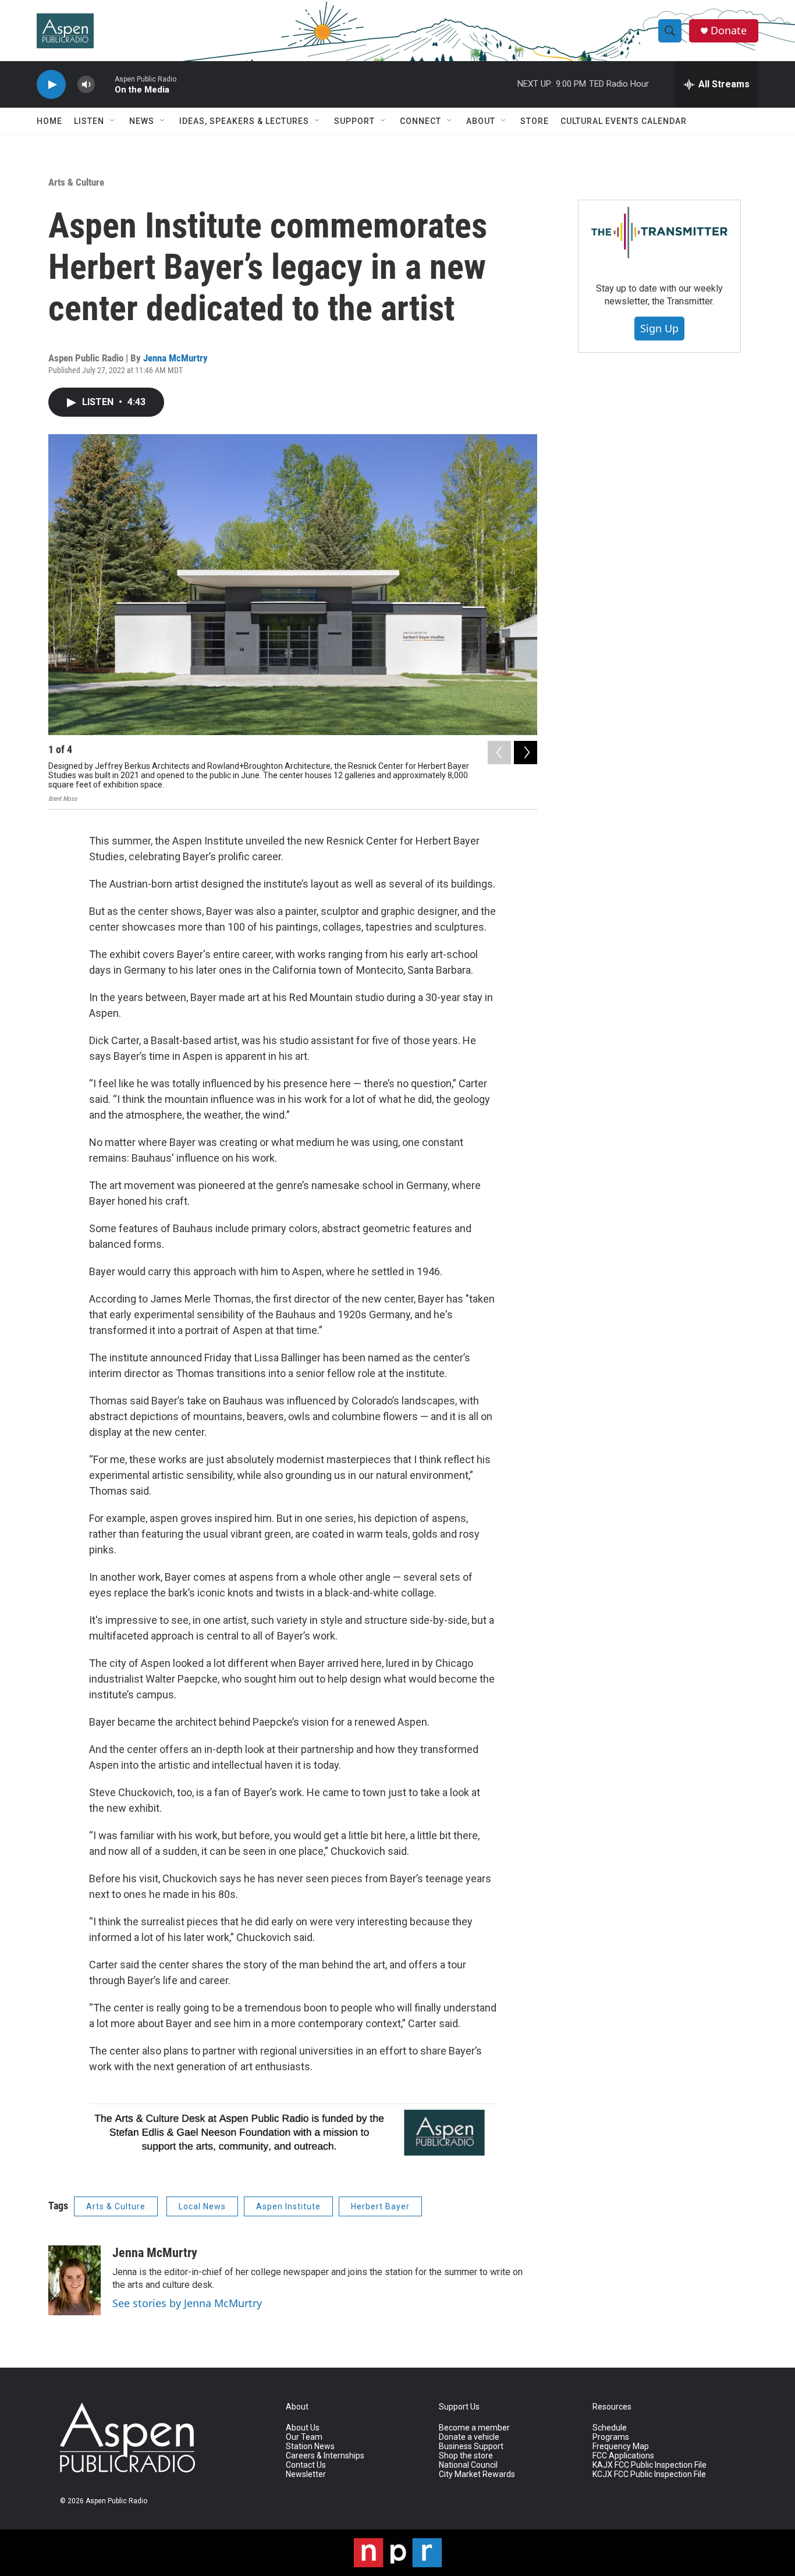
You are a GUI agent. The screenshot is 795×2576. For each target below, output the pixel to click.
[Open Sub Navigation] (113, 121)
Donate (729, 31)
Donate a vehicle (469, 2437)
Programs (611, 2437)
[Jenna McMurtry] (74, 2280)
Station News (310, 2447)
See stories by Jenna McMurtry (187, 2303)
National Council (468, 2465)
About (481, 121)
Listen (89, 121)
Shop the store (466, 2456)
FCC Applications (623, 2456)
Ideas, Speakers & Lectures (244, 121)
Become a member (474, 2428)
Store (535, 121)
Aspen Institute (288, 2206)
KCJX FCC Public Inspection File (649, 2474)
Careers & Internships (325, 2456)
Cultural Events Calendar (624, 121)
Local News (202, 2206)
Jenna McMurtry (175, 358)
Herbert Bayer (380, 2206)
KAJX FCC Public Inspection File (650, 2465)
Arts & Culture (76, 182)
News (142, 121)
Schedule (610, 2428)
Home (49, 121)
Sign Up (659, 328)
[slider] (105, 84)
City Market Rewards (477, 2474)
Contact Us (306, 2465)
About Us (303, 2428)
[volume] (86, 85)
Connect (420, 121)
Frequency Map (621, 2447)
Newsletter (306, 2474)
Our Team (304, 2437)
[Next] (526, 753)
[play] (51, 85)
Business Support (471, 2447)
